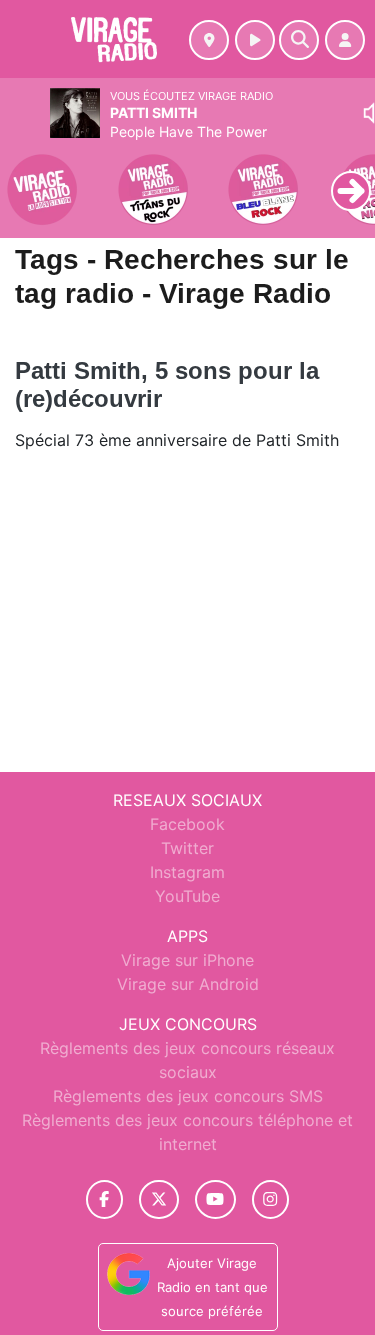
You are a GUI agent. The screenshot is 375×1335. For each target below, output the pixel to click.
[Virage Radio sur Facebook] (105, 1199)
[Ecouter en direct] (255, 40)
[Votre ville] (209, 40)
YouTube (187, 896)
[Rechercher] (299, 40)
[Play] (26, 176)
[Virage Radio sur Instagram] (271, 1199)
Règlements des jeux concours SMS (188, 1096)
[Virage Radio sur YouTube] (215, 1199)
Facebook (187, 824)
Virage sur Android (188, 984)
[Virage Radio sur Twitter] (158, 1199)
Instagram (187, 872)
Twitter (187, 848)
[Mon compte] (345, 40)
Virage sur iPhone (187, 960)
